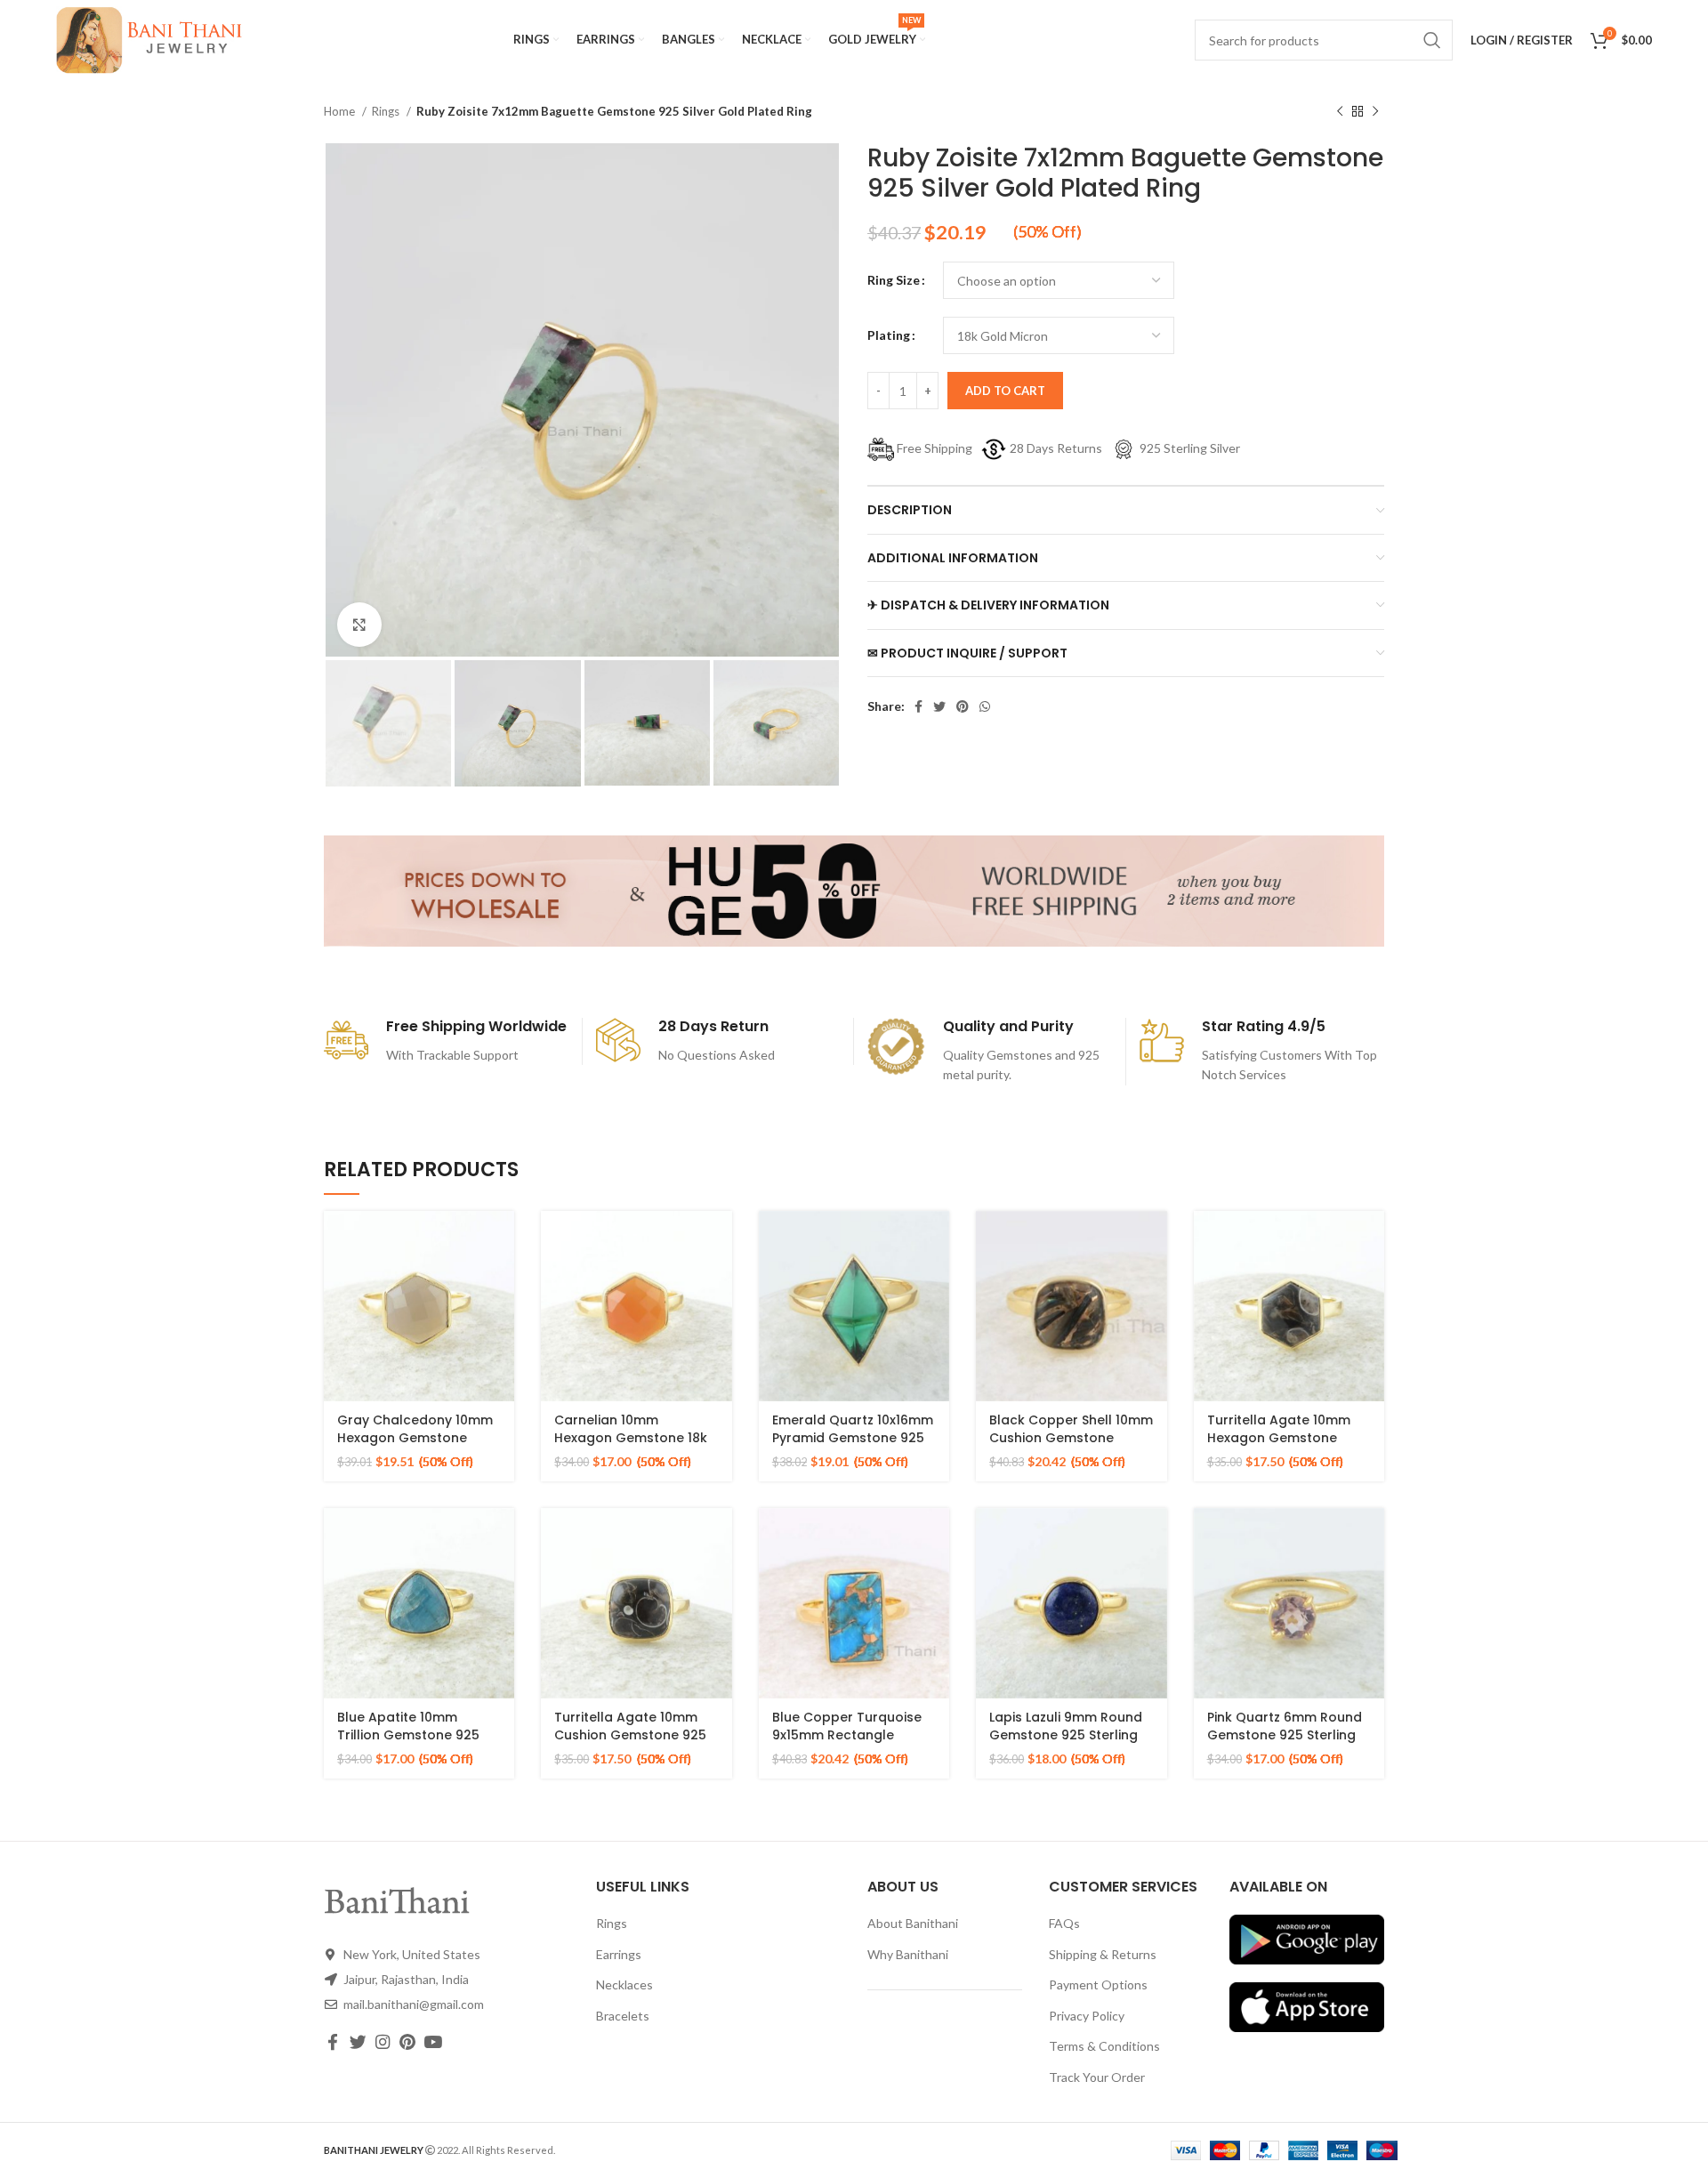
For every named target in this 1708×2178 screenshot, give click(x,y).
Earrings (619, 1954)
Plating (889, 335)
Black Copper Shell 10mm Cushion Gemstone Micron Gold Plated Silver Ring (1071, 1446)
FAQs (1064, 1923)
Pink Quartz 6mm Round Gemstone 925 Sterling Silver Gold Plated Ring (1285, 1734)
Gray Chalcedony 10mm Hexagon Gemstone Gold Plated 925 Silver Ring (415, 1446)
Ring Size (894, 280)
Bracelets (623, 2016)
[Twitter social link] (939, 706)
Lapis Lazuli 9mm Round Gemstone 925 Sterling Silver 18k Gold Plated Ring (1066, 1743)
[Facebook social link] (918, 706)
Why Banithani (908, 1954)
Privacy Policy (1087, 2016)
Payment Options (1098, 1984)
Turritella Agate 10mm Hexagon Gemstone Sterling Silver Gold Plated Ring (1279, 1446)
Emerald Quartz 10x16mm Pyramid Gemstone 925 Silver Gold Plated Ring (853, 1437)
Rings (387, 111)
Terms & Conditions (1104, 2046)
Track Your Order (1097, 2077)
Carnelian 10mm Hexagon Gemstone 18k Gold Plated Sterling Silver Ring (631, 1446)
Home (341, 111)
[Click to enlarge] (359, 625)
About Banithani (913, 1923)
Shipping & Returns (1103, 1954)
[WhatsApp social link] (985, 706)
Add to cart (1005, 391)
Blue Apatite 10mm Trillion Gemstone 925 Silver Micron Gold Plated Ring (418, 1743)
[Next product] (1375, 112)
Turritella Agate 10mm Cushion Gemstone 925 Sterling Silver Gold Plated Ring (630, 1743)
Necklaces (624, 1984)
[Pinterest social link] (963, 706)
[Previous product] (1340, 112)
